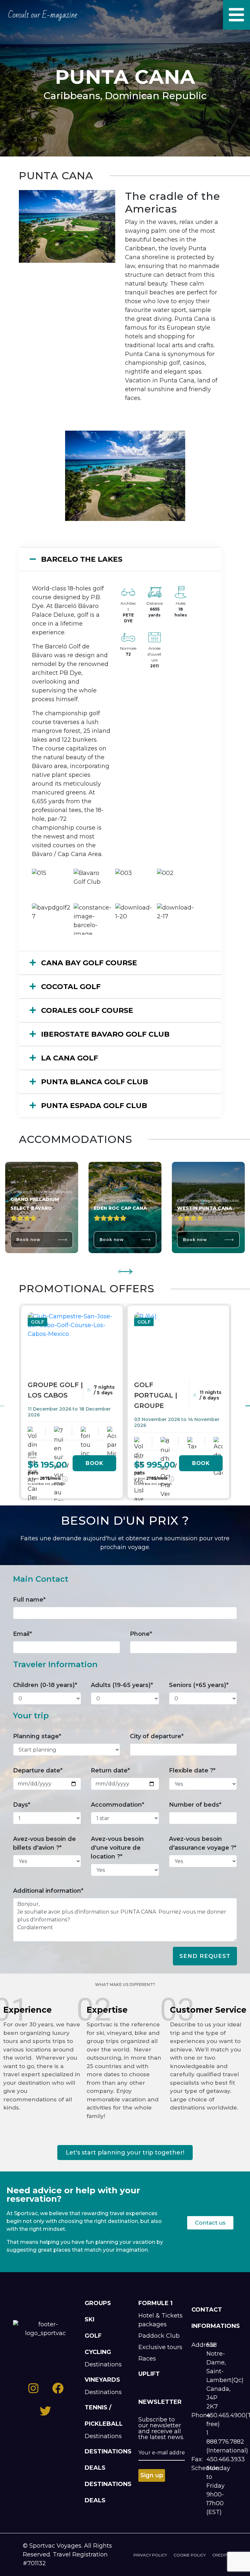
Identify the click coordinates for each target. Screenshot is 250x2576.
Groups (98, 2303)
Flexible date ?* (192, 1770)
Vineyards (102, 2380)
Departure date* (38, 1770)
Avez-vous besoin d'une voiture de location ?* (117, 1848)
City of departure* (157, 1736)
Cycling (98, 2352)
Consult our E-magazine (43, 15)
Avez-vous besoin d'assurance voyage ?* (203, 1843)
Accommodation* (118, 1805)
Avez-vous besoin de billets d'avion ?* (44, 1843)
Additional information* (48, 1891)
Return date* (110, 1770)
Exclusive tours (160, 2347)
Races (147, 2359)
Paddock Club (159, 2336)
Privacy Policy (150, 2555)
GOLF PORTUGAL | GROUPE (156, 1395)
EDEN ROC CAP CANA (120, 1208)
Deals (95, 2468)
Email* (22, 1634)
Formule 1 (155, 2303)
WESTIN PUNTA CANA (205, 1208)
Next (126, 1268)
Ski (90, 2319)
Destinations (103, 2364)
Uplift (149, 2374)
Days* (22, 1805)
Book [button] (94, 1463)
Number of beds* (195, 1805)
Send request (205, 1956)
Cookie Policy (190, 2555)
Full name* (29, 1600)
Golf (93, 2336)
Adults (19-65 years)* (122, 1685)
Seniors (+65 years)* (199, 1685)
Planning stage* (37, 1736)
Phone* (141, 1634)
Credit (220, 2555)
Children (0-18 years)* (45, 1685)
